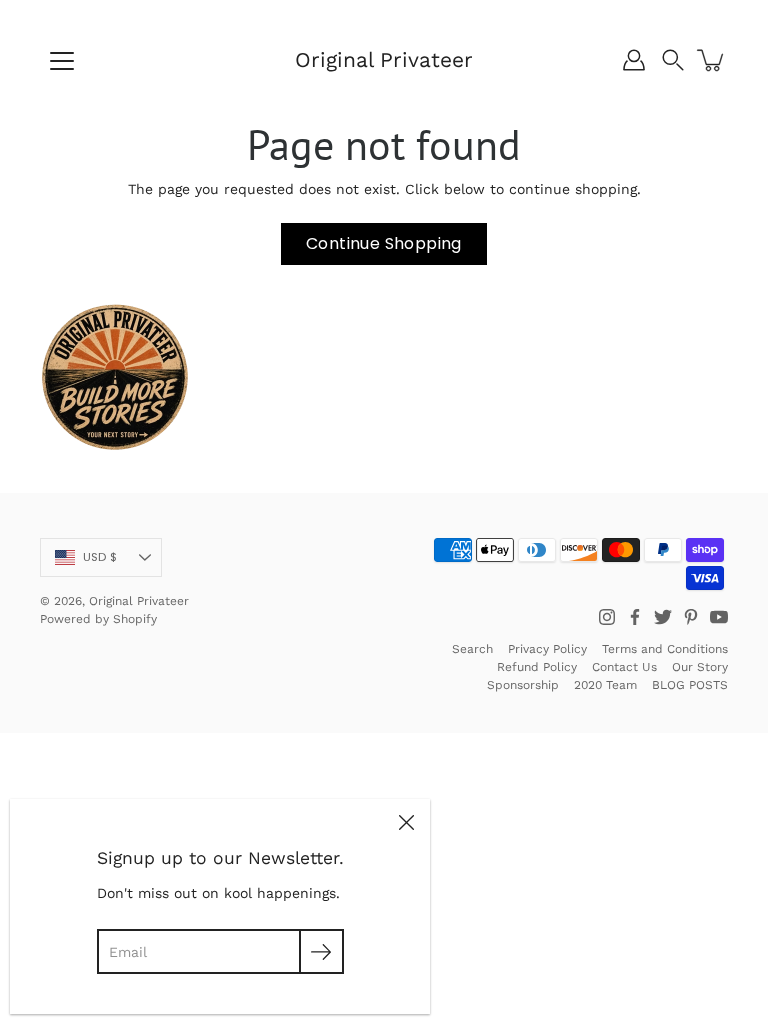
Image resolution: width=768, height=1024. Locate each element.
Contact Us (624, 667)
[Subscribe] (321, 951)
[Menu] (62, 61)
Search (472, 649)
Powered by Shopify (98, 619)
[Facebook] (635, 617)
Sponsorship (523, 685)
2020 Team (605, 685)
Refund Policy (537, 667)
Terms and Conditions (665, 649)
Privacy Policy (547, 649)
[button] (673, 60)
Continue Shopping (384, 243)
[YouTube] (719, 617)
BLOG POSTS (690, 685)
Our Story (700, 667)
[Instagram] (607, 617)
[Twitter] (663, 617)
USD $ (100, 557)
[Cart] (712, 60)
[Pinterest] (691, 617)
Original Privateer (384, 59)
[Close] (406, 823)
